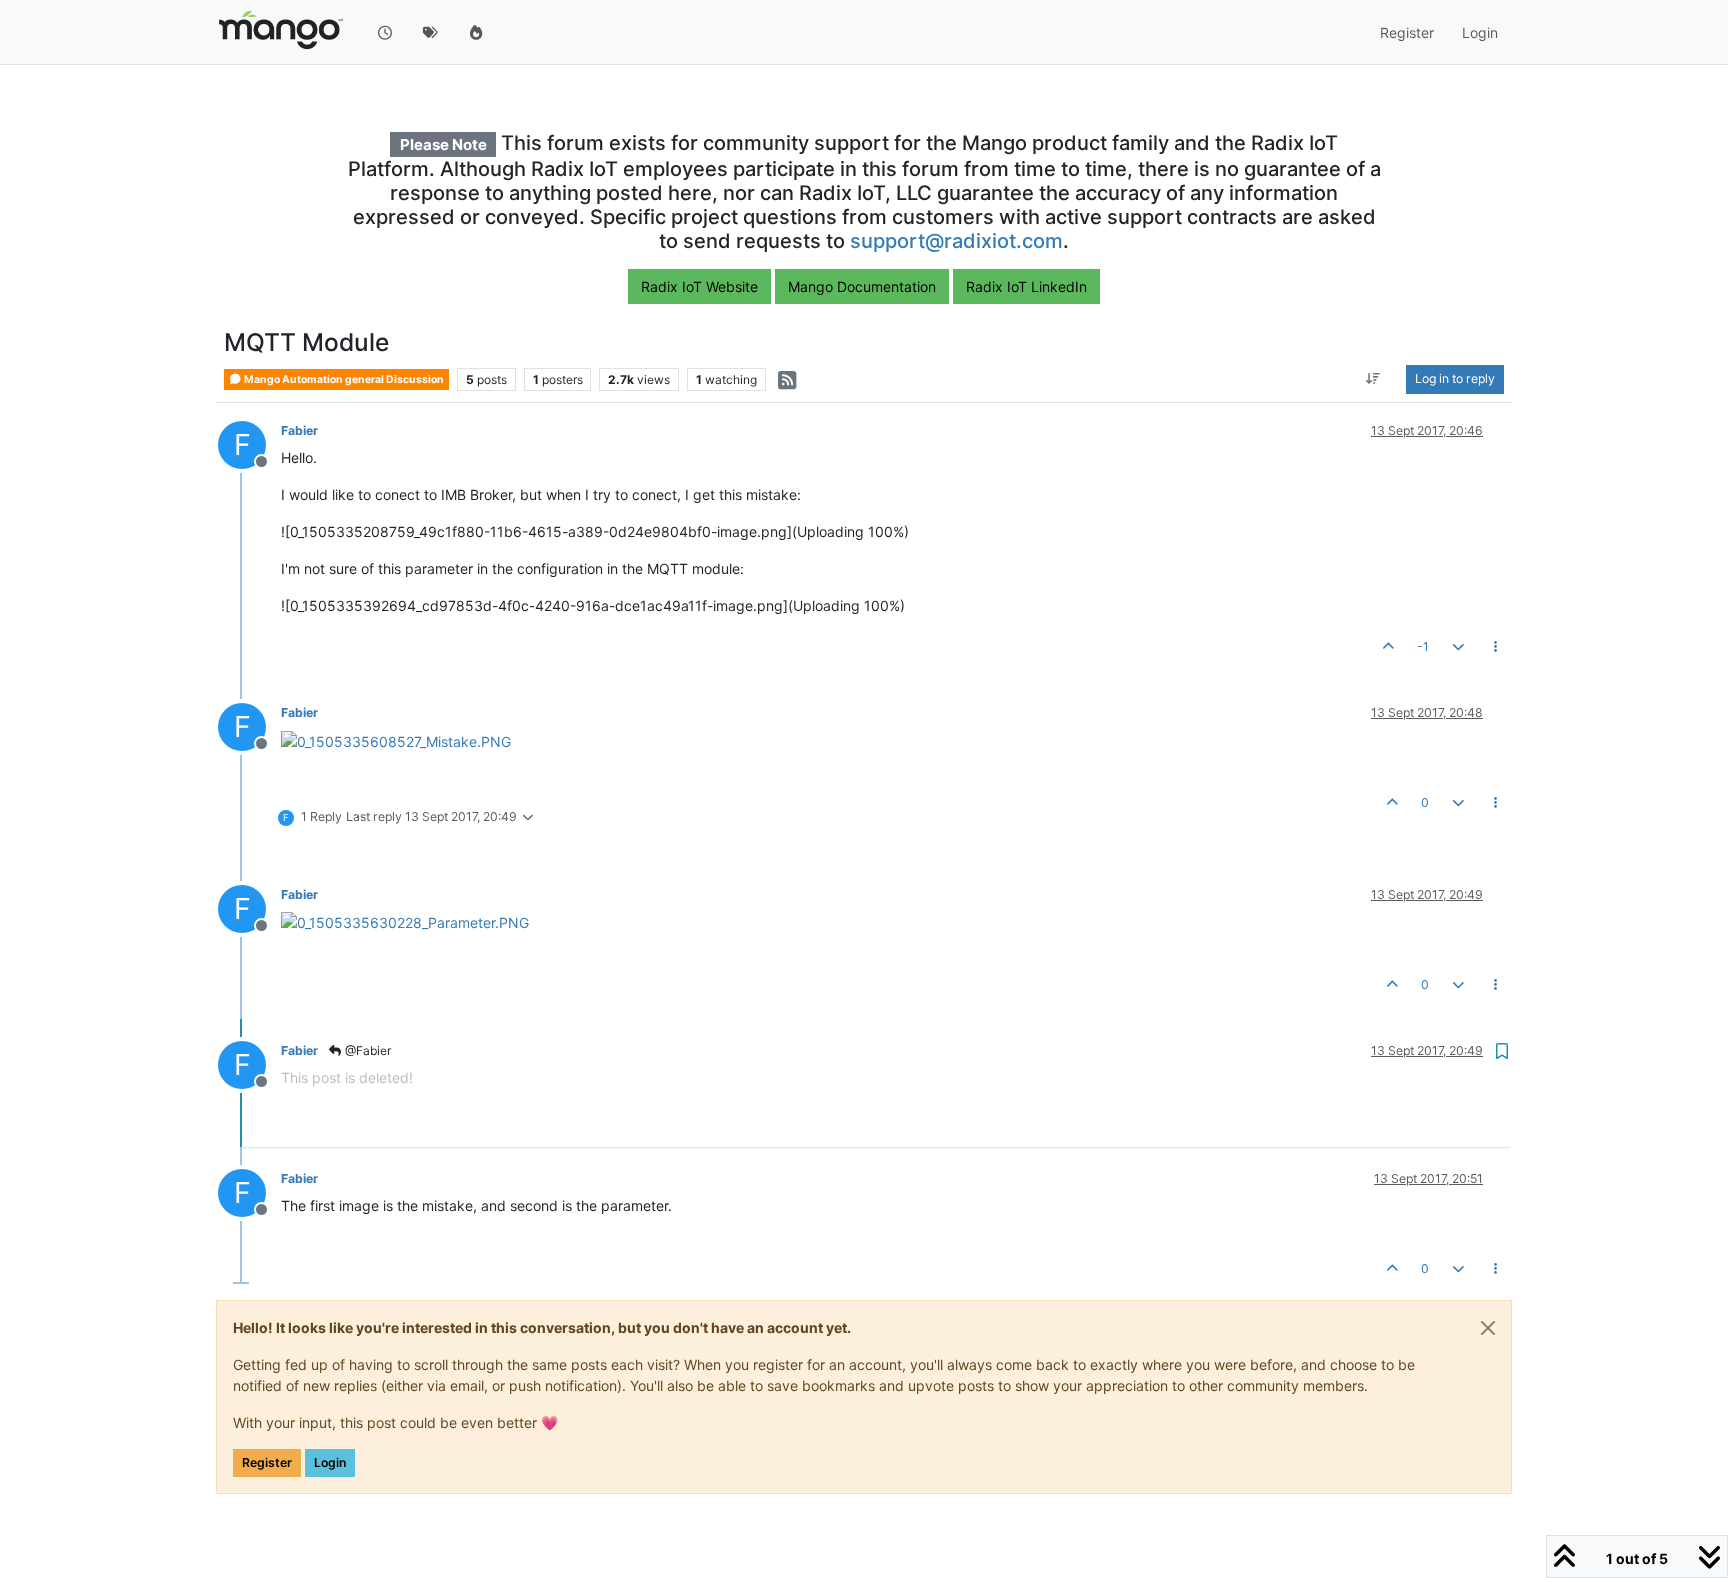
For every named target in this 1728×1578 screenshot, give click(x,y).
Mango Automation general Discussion (343, 379)
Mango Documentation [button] (862, 286)
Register (267, 1462)
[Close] (1488, 1328)
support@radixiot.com (956, 241)
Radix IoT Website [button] (699, 286)
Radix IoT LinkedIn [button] (1026, 286)
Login (330, 1462)
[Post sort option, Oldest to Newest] (1373, 380)
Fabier (299, 430)
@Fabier (366, 1050)
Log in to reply (1455, 379)
